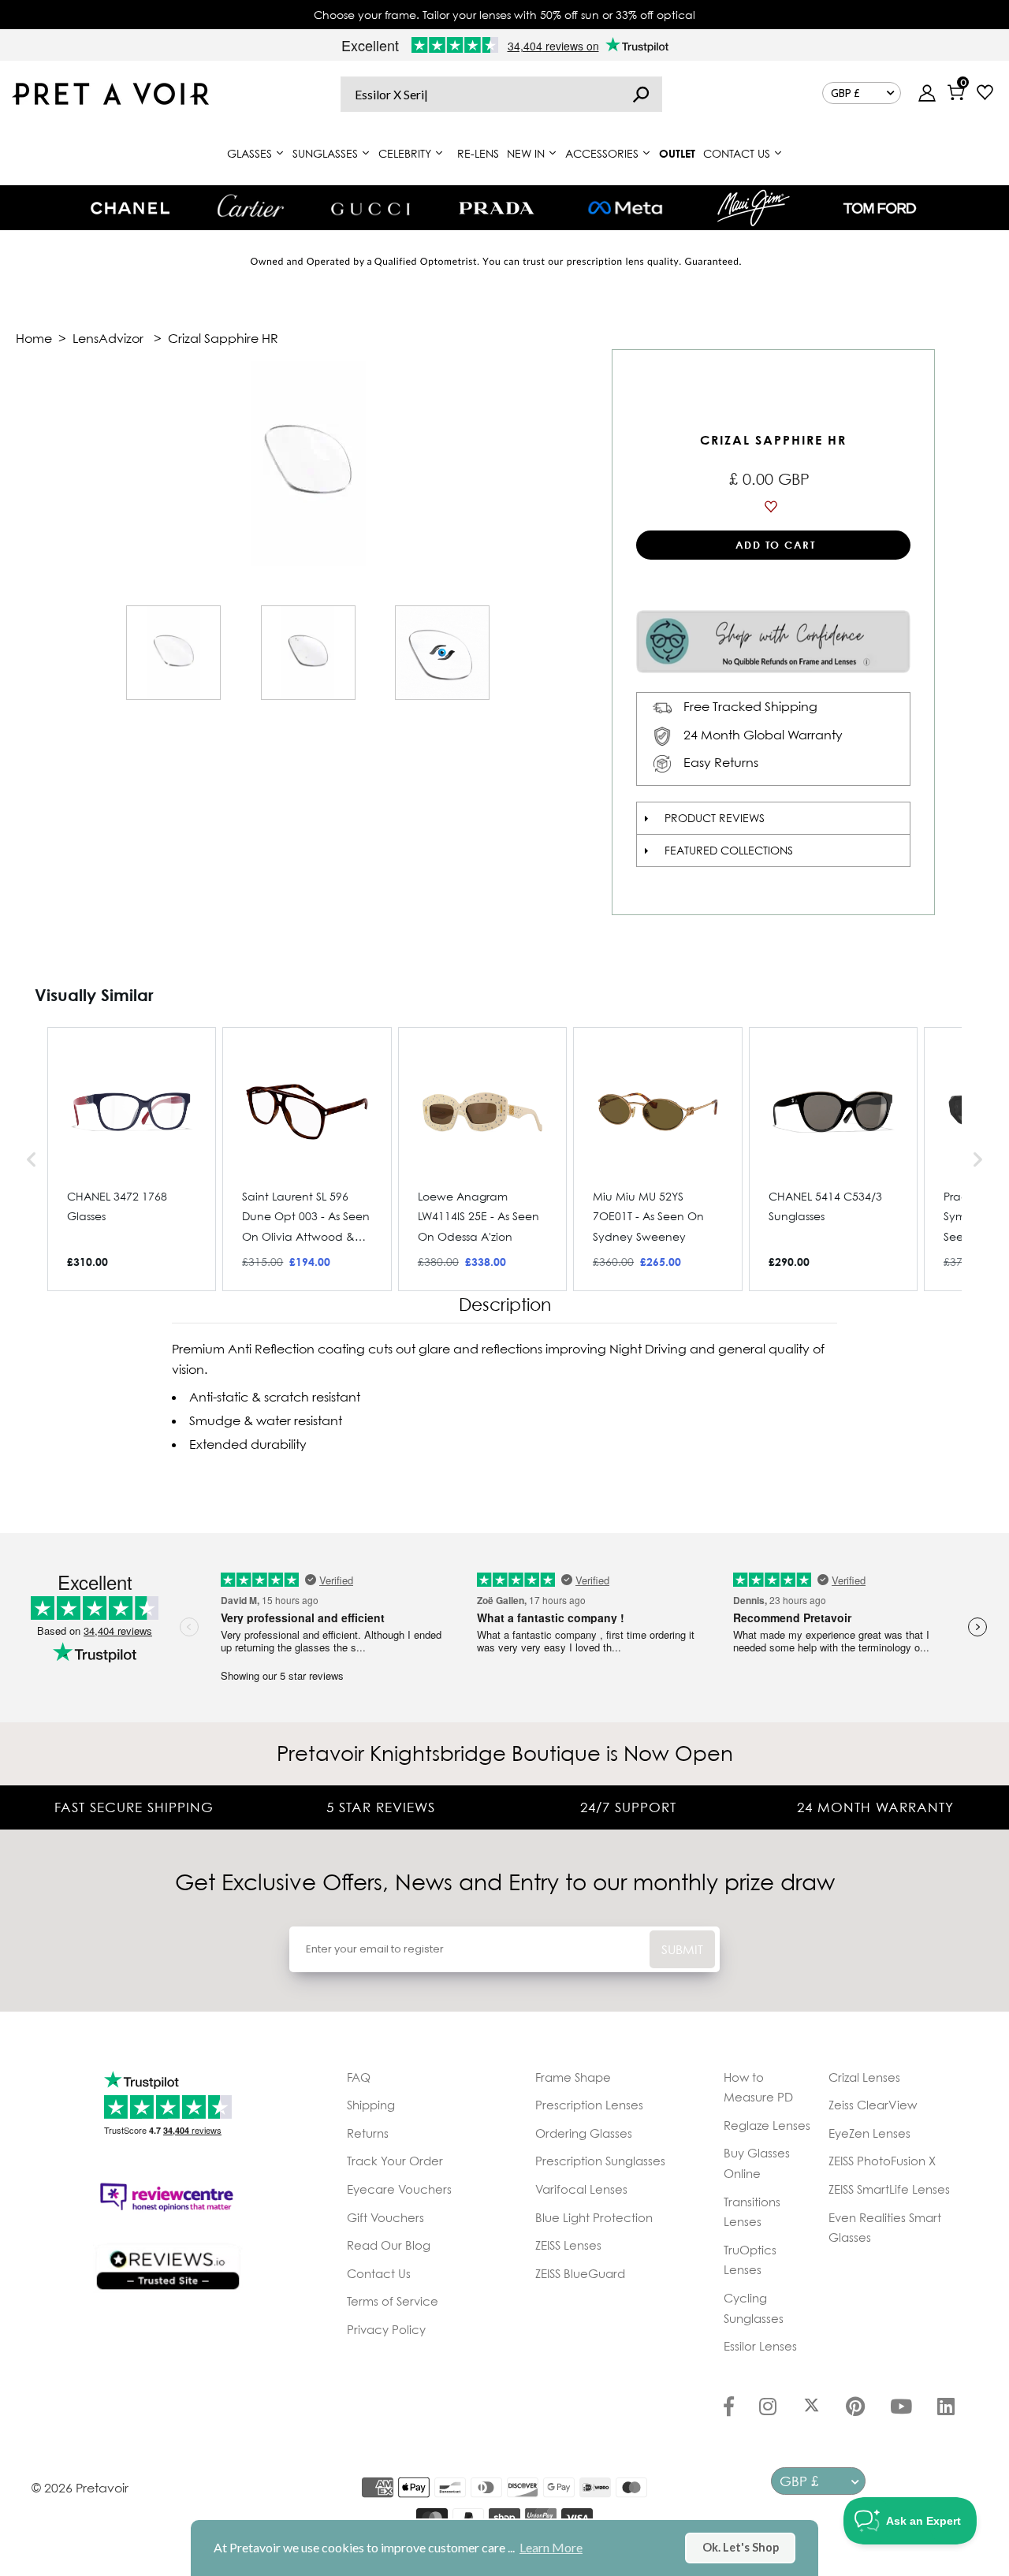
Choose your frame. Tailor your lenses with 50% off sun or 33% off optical (504, 15)
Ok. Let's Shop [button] (741, 2547)
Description (505, 1305)
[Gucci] (370, 208)
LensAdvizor (108, 338)
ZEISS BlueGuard (580, 2273)
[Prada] (497, 208)
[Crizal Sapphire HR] (173, 653)
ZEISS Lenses (568, 2245)
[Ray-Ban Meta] (625, 208)
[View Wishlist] (985, 94)
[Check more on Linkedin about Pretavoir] (946, 2408)
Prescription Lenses (589, 2105)
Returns (368, 2133)
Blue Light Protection (594, 2217)
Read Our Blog (389, 2245)
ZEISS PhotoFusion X (882, 2161)
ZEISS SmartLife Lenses (889, 2189)
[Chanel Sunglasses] (130, 208)
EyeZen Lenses (869, 2133)
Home (34, 338)
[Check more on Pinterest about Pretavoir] (855, 2408)
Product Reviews (715, 818)
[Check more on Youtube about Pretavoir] (901, 2408)
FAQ (359, 2077)
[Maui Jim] (754, 208)
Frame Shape (573, 2077)
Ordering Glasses (584, 2133)
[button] (32, 1159)
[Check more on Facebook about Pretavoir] (729, 2408)
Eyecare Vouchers (399, 2189)
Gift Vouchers (385, 2217)
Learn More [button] (551, 2547)
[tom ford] (880, 208)
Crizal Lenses (864, 2077)
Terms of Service (393, 2301)
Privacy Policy (386, 2329)
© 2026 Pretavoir (80, 2488)
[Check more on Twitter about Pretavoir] (812, 2408)
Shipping (371, 2105)
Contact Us (379, 2273)
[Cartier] (250, 206)
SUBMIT (682, 1949)
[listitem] (132, 1159)
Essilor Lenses (760, 2346)
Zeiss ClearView (873, 2105)
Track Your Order (395, 2161)
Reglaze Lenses (767, 2125)
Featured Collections (729, 850)
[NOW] (641, 94)
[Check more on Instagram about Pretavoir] (768, 2408)
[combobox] (501, 94)
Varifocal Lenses (581, 2189)
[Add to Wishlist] (773, 507)
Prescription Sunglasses (600, 2161)
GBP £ (845, 93)
